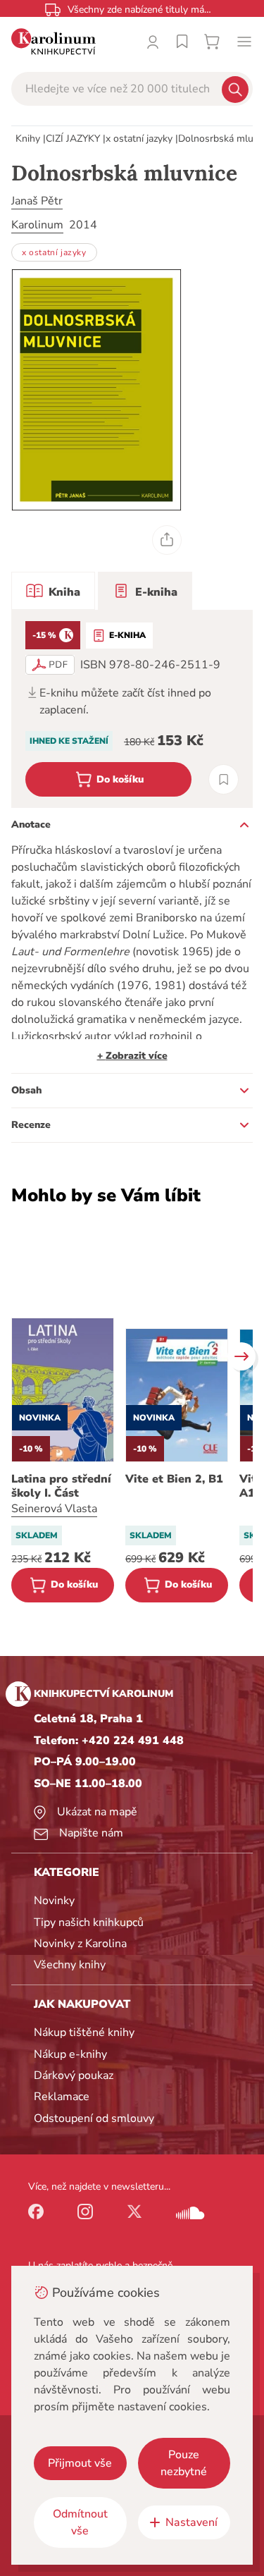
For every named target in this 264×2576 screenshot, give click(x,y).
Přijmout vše (80, 2463)
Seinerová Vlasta (54, 1509)
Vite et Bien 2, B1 (174, 1479)
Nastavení (191, 2522)
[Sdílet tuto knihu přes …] (167, 540)
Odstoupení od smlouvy (94, 2118)
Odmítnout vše (80, 2522)
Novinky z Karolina (80, 1944)
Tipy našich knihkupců (89, 1922)
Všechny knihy (70, 1965)
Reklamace (62, 2097)
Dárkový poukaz (74, 2075)
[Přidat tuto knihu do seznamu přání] (224, 779)
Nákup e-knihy (70, 2054)
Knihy (28, 139)
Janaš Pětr (37, 201)
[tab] (53, 591)
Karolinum (37, 225)
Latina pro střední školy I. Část (61, 1486)
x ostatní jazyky (139, 139)
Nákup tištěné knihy (84, 2032)
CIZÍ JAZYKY (73, 139)
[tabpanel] (132, 709)
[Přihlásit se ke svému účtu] (153, 42)
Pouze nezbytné (184, 2463)
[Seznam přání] (182, 42)
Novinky (54, 1901)
